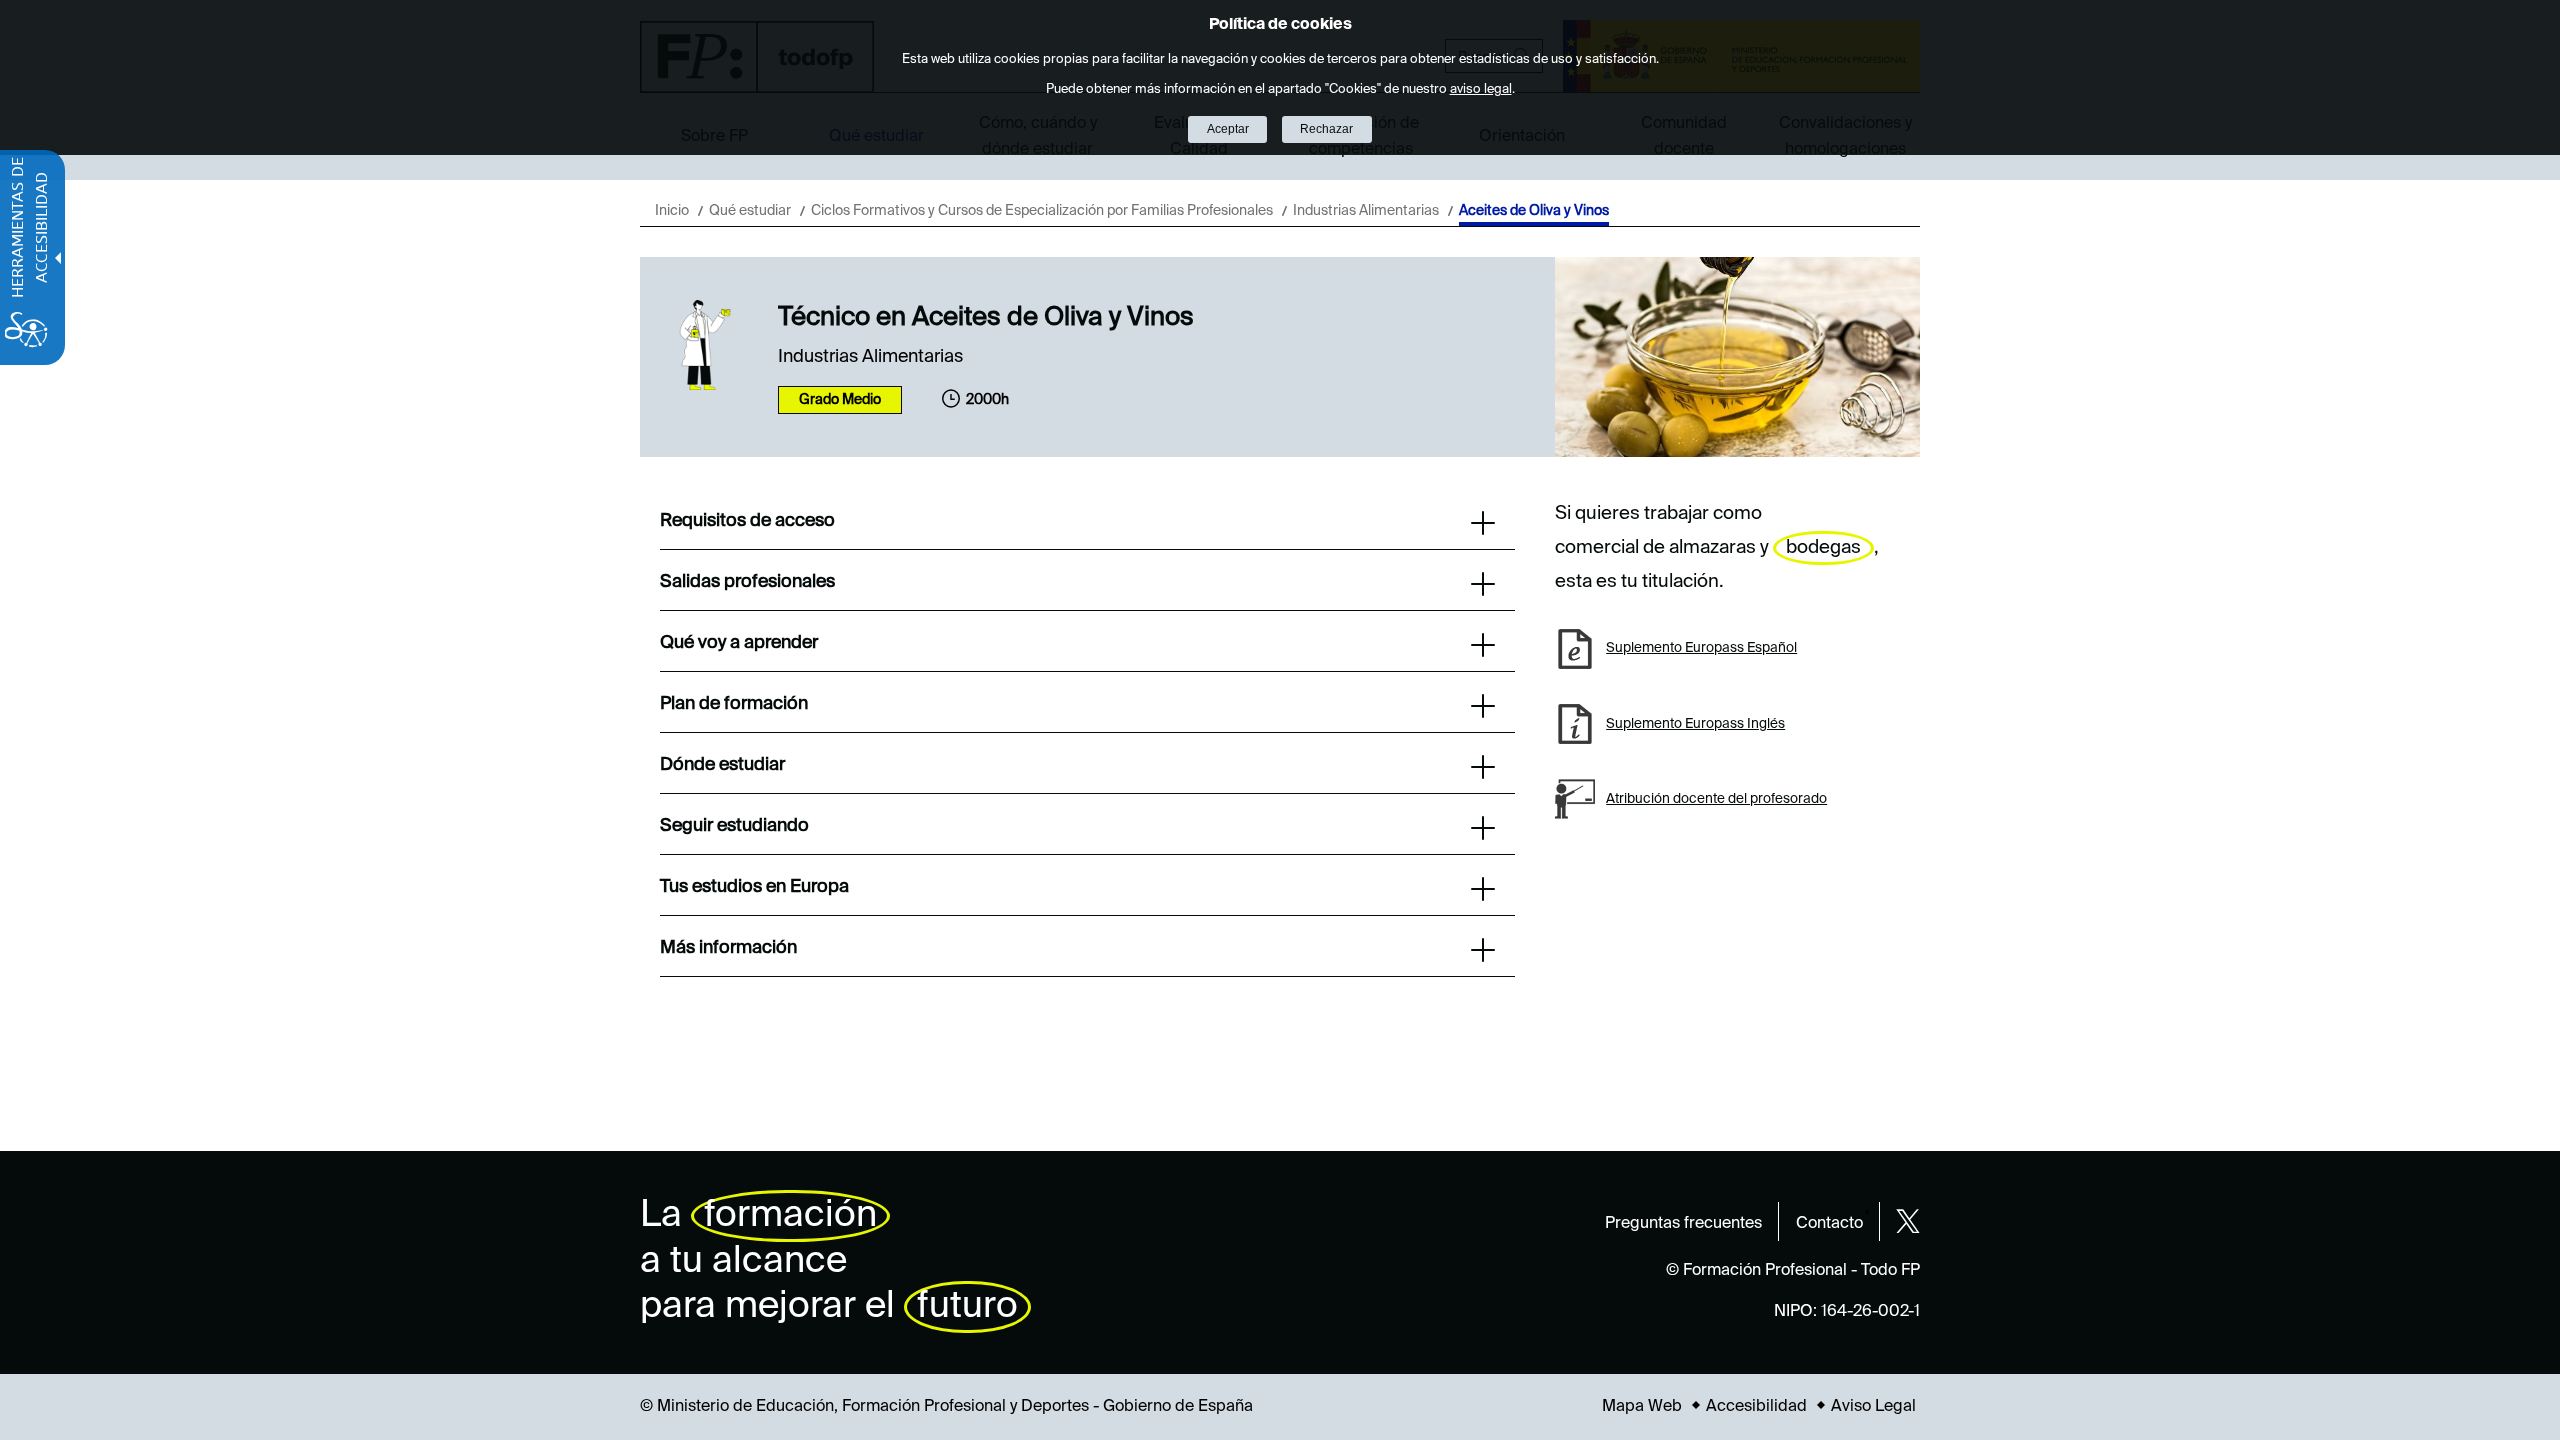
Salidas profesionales (747, 582)
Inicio (672, 211)
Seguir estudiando (734, 826)
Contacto (1829, 1224)
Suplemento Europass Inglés (1695, 724)
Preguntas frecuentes (1683, 1224)
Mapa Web (1642, 1407)
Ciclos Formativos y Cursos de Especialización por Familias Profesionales (1042, 211)
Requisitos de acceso (747, 521)
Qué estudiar (750, 211)
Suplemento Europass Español (1701, 648)
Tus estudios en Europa (754, 887)
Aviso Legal (1873, 1407)
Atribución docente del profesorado (1716, 799)
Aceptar (1228, 129)
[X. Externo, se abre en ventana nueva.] (1908, 1221)
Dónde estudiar (722, 765)
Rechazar (1326, 129)
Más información (728, 948)
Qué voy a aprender (739, 643)
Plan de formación (734, 704)
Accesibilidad (1756, 1407)
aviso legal (1481, 89)
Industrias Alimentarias (1366, 211)
